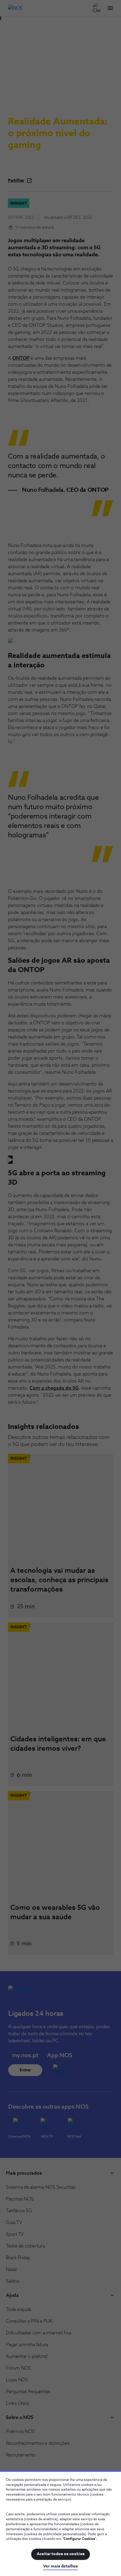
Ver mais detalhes (60, 2566)
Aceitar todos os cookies (61, 2554)
